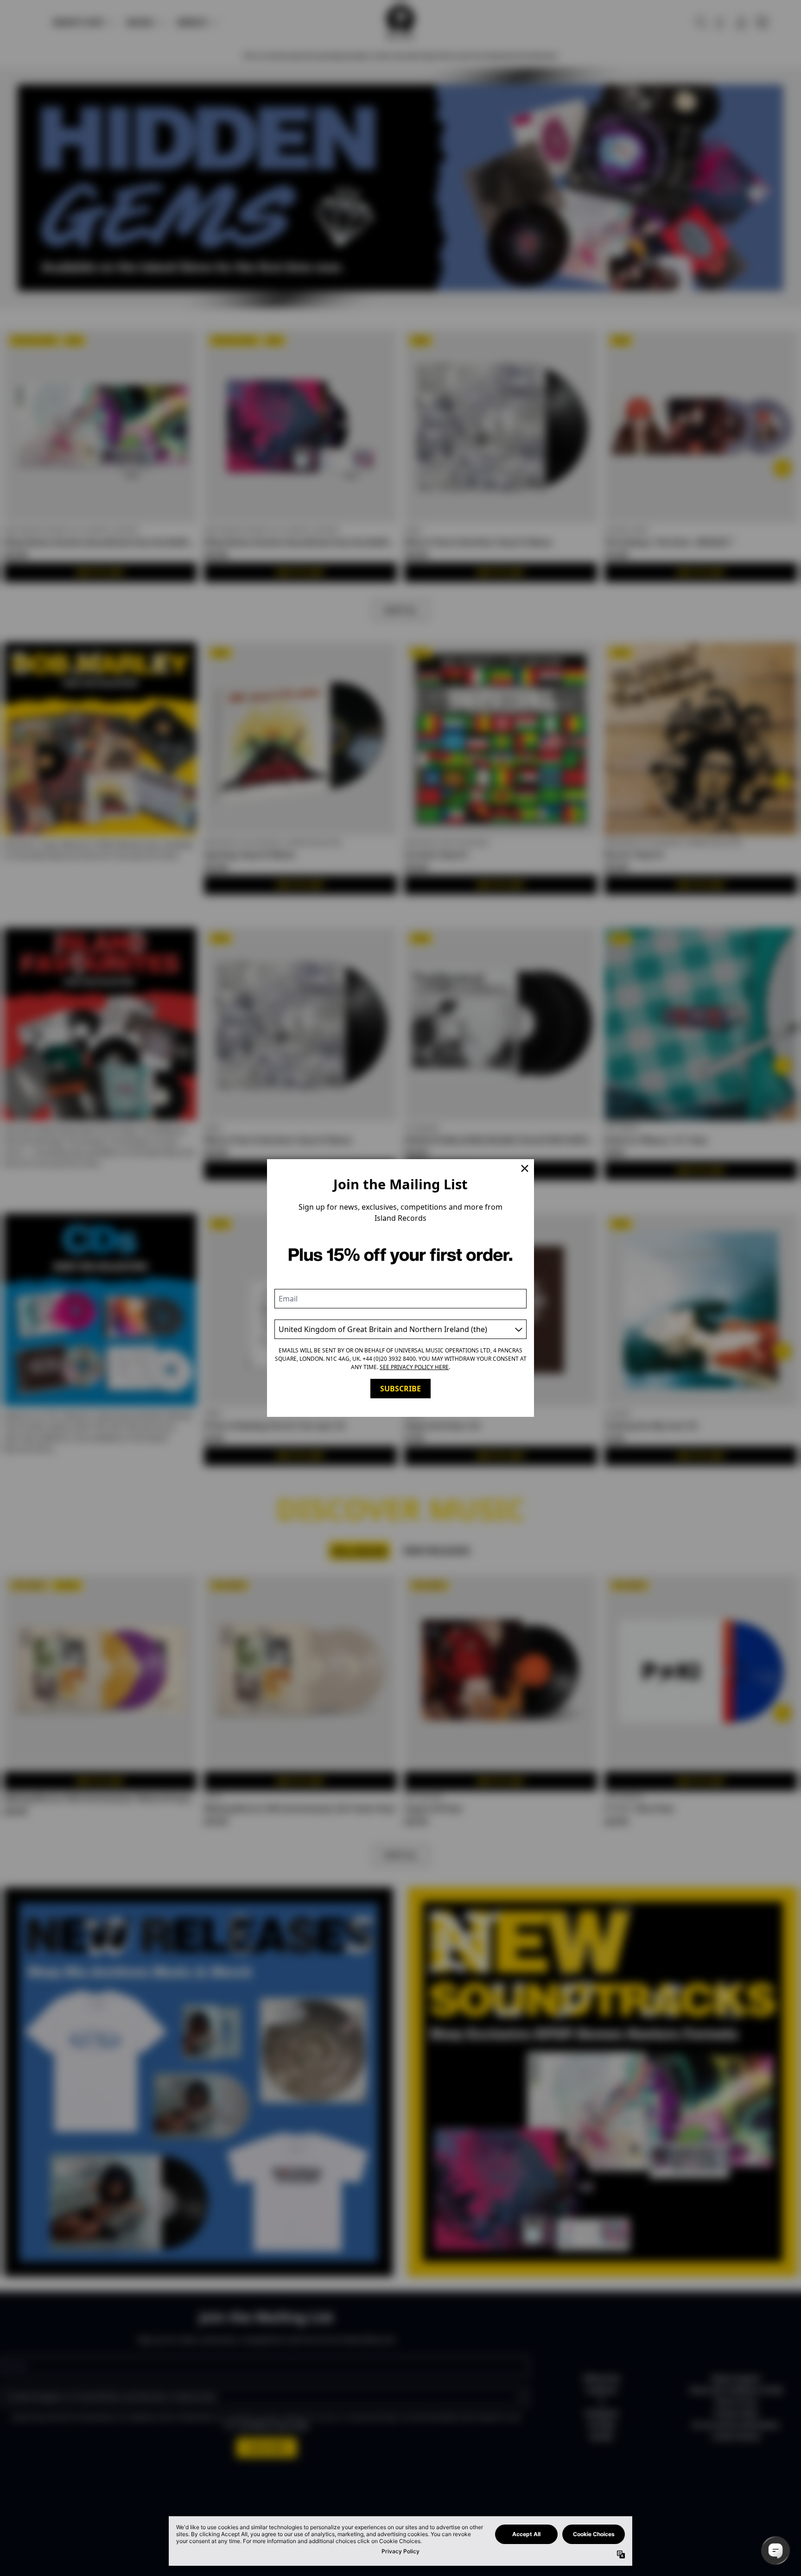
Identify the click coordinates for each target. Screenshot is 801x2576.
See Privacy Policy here (414, 1367)
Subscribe (400, 1389)
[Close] (525, 1168)
